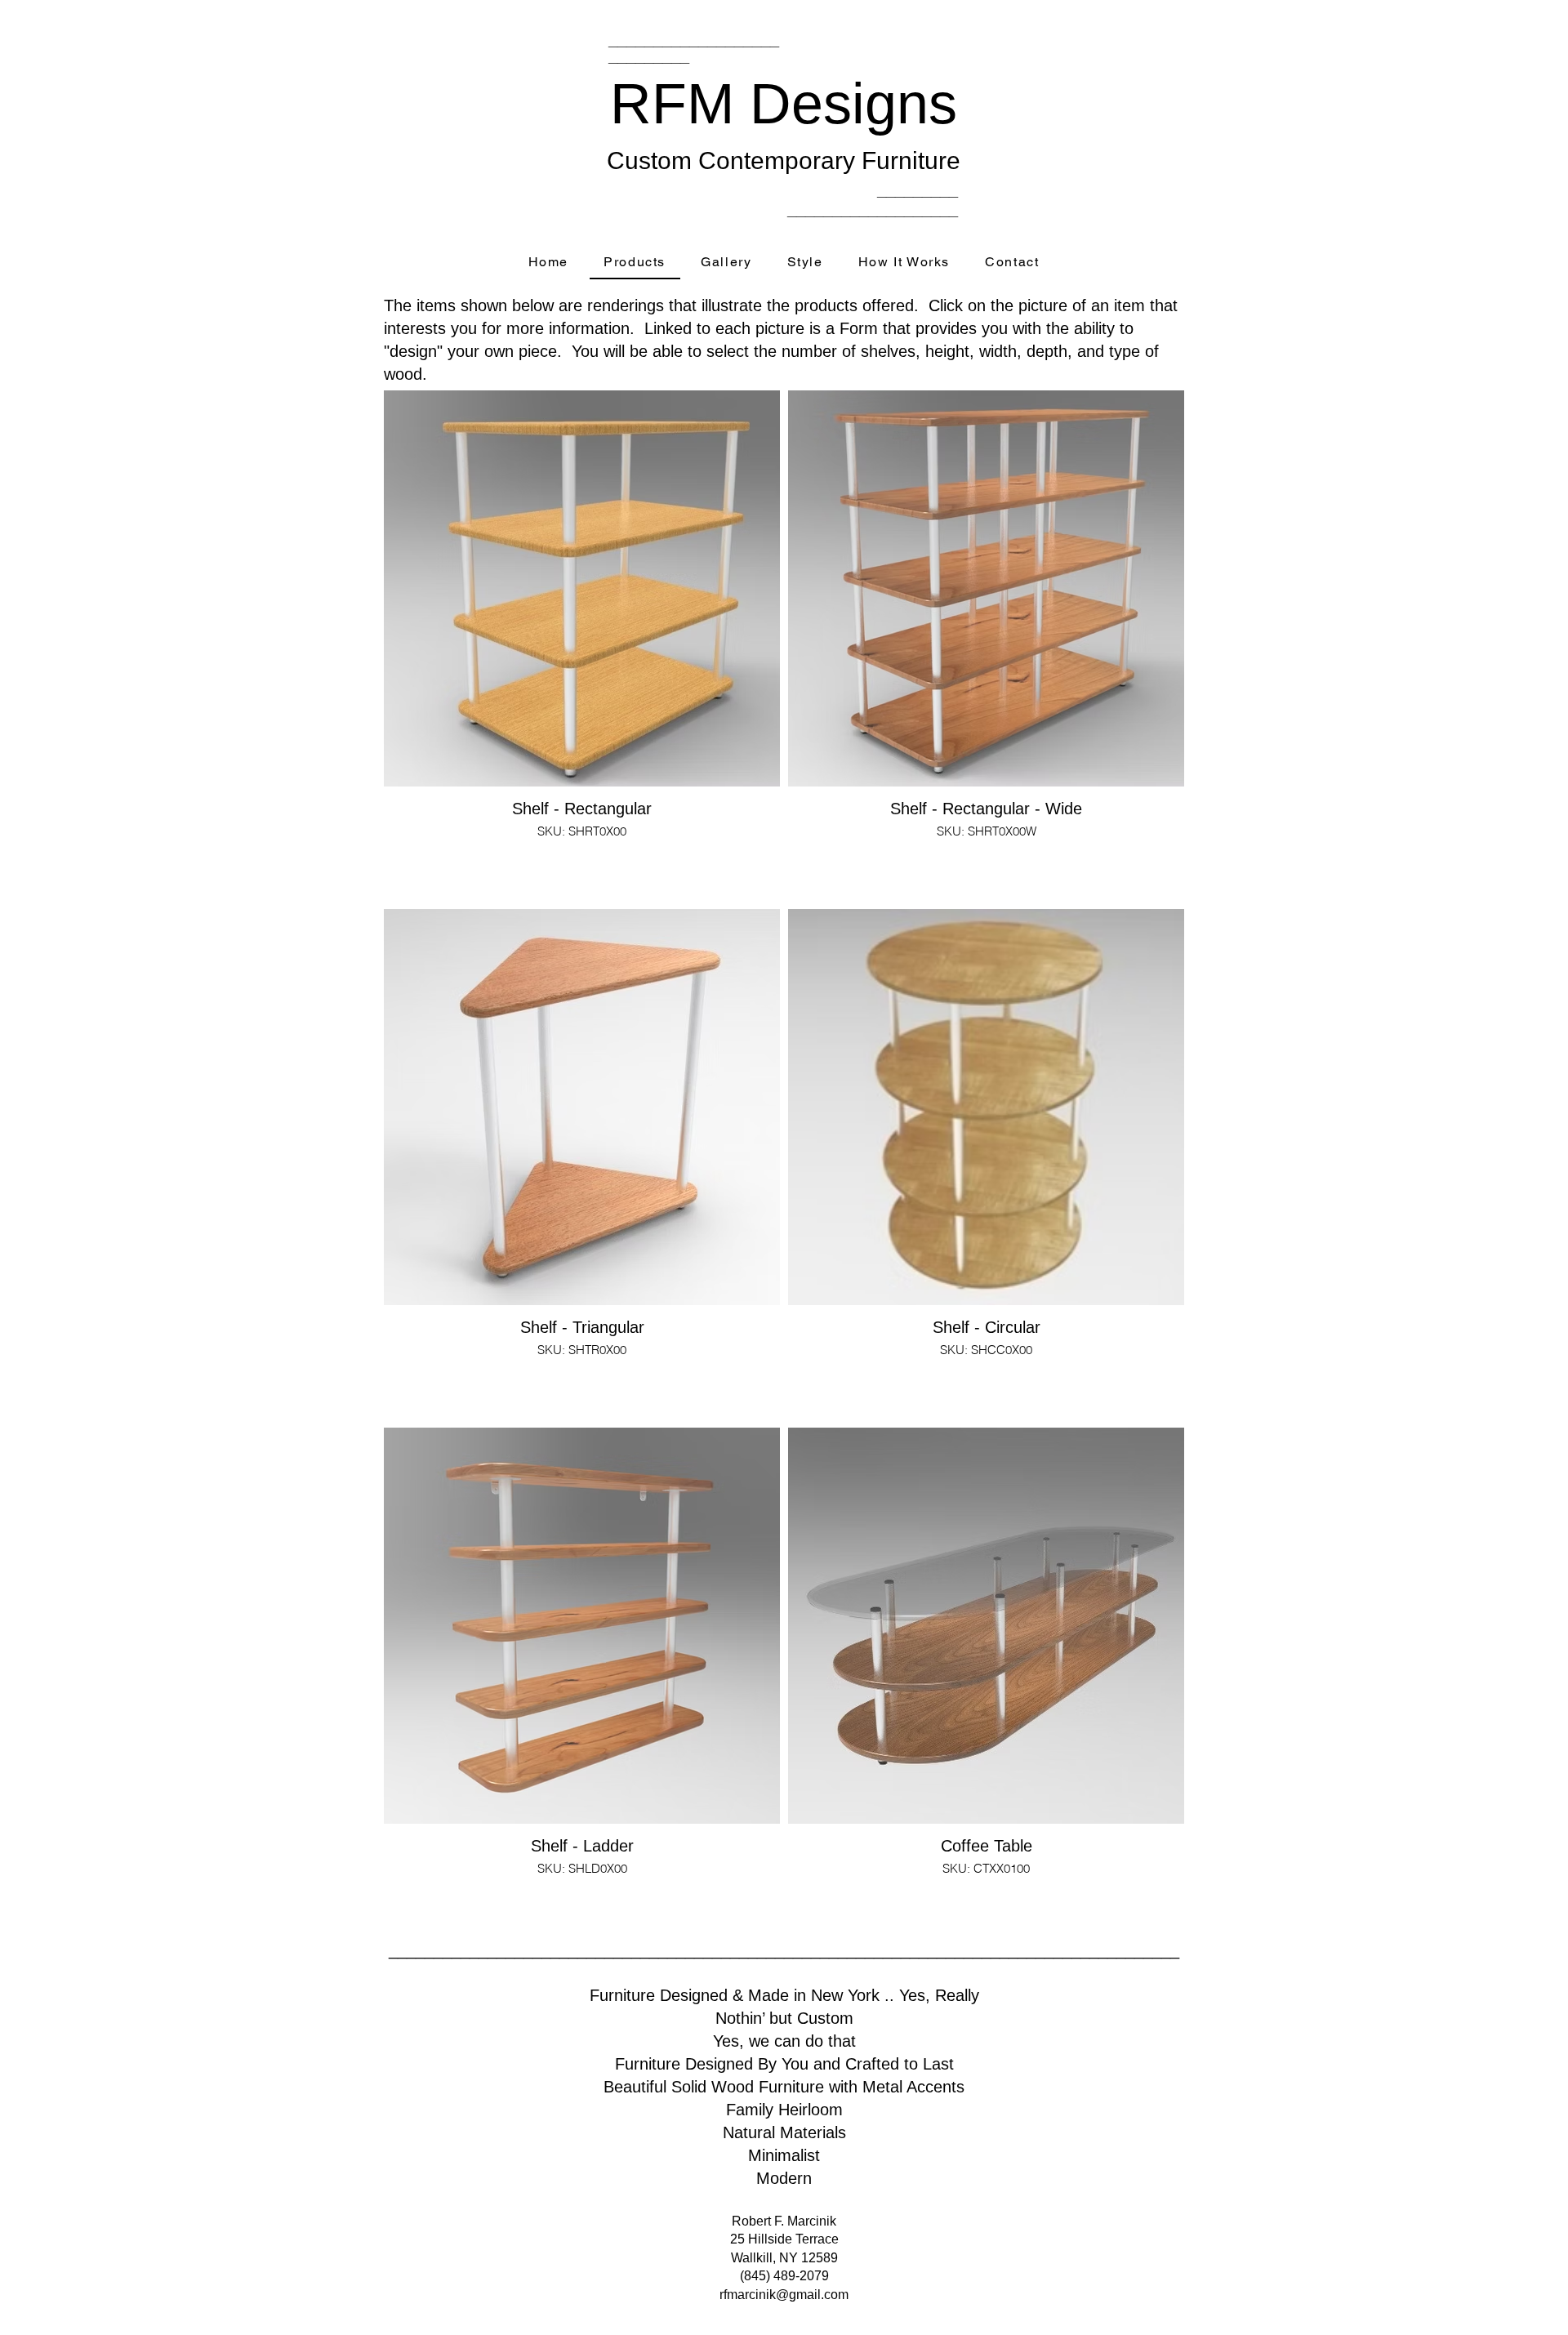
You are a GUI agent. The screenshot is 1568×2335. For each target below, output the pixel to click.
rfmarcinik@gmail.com (784, 2295)
